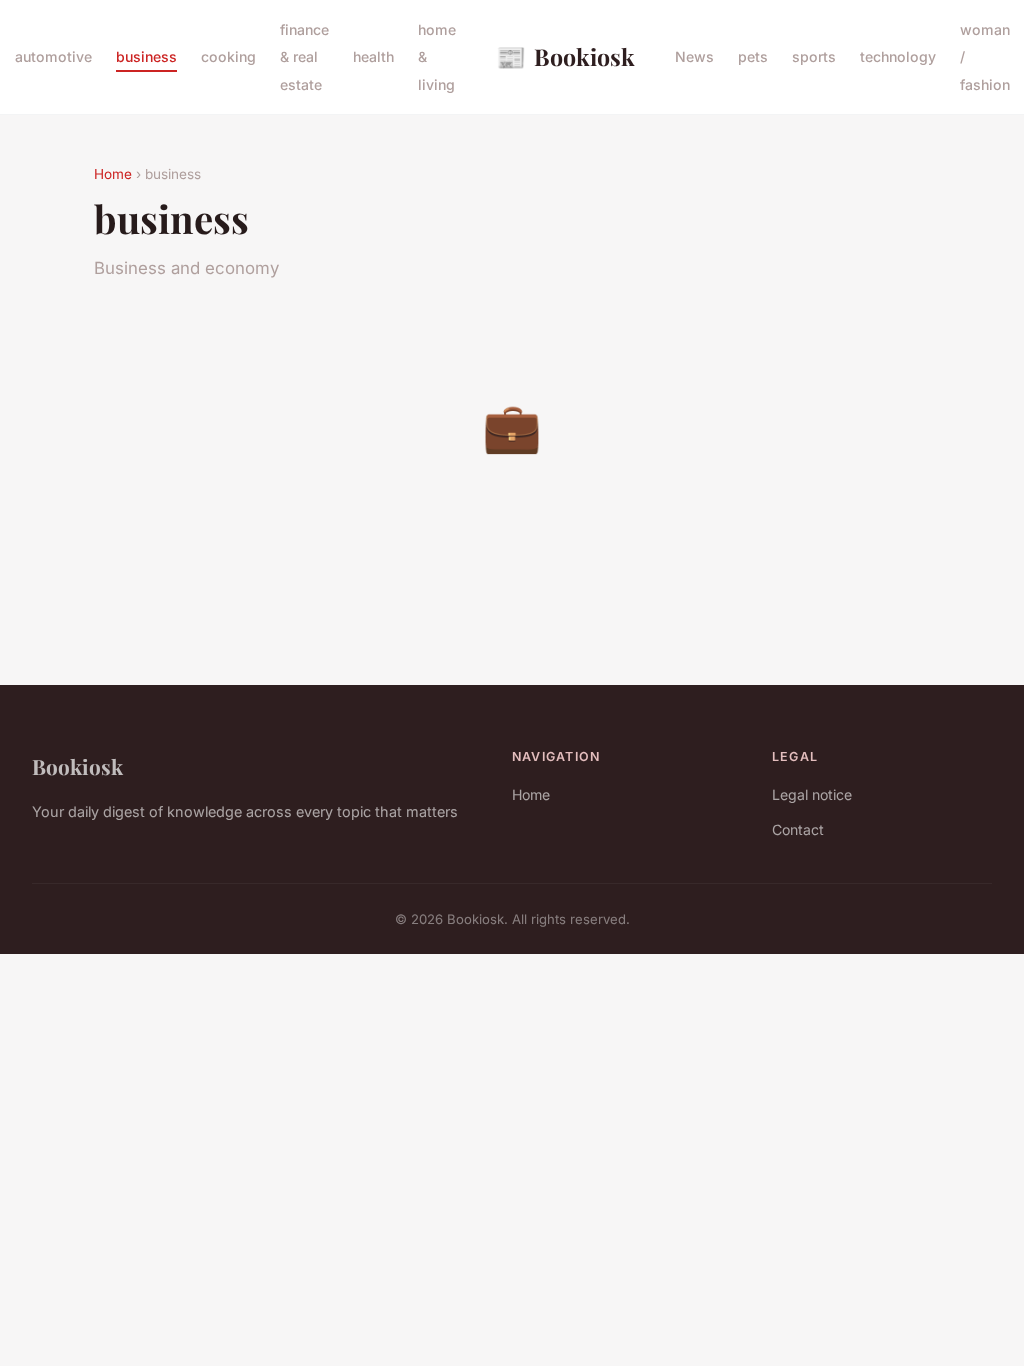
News (694, 56)
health (373, 56)
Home (113, 174)
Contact (798, 829)
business (146, 56)
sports (814, 56)
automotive (53, 56)
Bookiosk (565, 56)
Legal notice (812, 794)
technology (898, 56)
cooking (228, 56)
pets (753, 56)
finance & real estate (304, 56)
